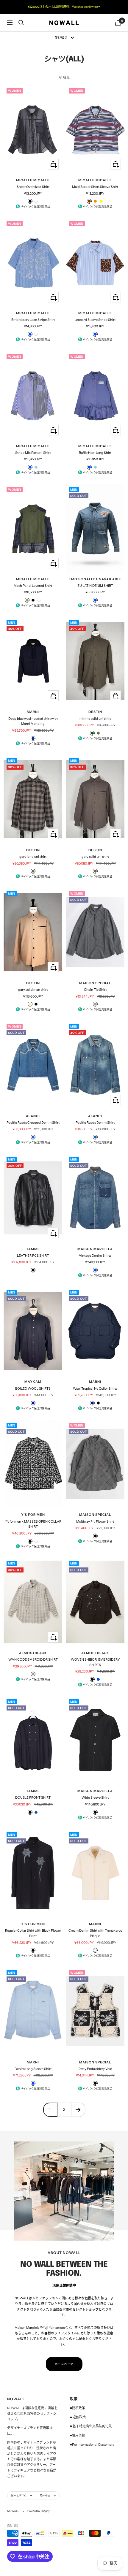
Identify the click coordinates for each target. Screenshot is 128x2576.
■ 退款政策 (78, 2417)
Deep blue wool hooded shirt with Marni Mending (33, 721)
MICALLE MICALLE (33, 180)
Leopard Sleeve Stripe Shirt (95, 320)
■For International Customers (92, 2445)
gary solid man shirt (33, 990)
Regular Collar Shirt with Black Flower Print (33, 1933)
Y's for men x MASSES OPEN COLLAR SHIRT (33, 1524)
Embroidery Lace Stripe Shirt (33, 320)
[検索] (21, 23)
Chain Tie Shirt (95, 990)
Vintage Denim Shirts (95, 1255)
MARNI (33, 712)
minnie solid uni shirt (95, 719)
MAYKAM (33, 1382)
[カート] (118, 23)
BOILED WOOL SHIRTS (33, 1388)
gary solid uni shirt (95, 857)
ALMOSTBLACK (33, 1653)
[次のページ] (78, 2110)
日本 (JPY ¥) (19, 2495)
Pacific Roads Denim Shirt (95, 1123)
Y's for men (33, 1515)
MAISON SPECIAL (95, 983)
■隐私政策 (78, 2408)
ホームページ (64, 2364)
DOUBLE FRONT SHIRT (33, 1797)
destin (95, 712)
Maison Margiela (95, 1249)
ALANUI (33, 1116)
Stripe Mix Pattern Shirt (33, 453)
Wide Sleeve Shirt (95, 1797)
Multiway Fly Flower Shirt (95, 1521)
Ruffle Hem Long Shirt (95, 453)
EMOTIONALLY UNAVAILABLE (95, 579)
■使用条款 (78, 2435)
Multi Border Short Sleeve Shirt (95, 187)
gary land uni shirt (33, 857)
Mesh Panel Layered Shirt (33, 586)
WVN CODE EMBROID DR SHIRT (33, 1659)
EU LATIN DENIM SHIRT (95, 586)
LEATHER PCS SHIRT (33, 1255)
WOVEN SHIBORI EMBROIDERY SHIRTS (95, 1662)
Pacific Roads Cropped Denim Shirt (33, 1123)
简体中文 (45, 2495)
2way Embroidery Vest (95, 2069)
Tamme (33, 1249)
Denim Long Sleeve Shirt (33, 2069)
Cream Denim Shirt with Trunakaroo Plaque (95, 1933)
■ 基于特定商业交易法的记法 (91, 2426)
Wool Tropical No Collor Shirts (95, 1388)
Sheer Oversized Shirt (33, 187)
